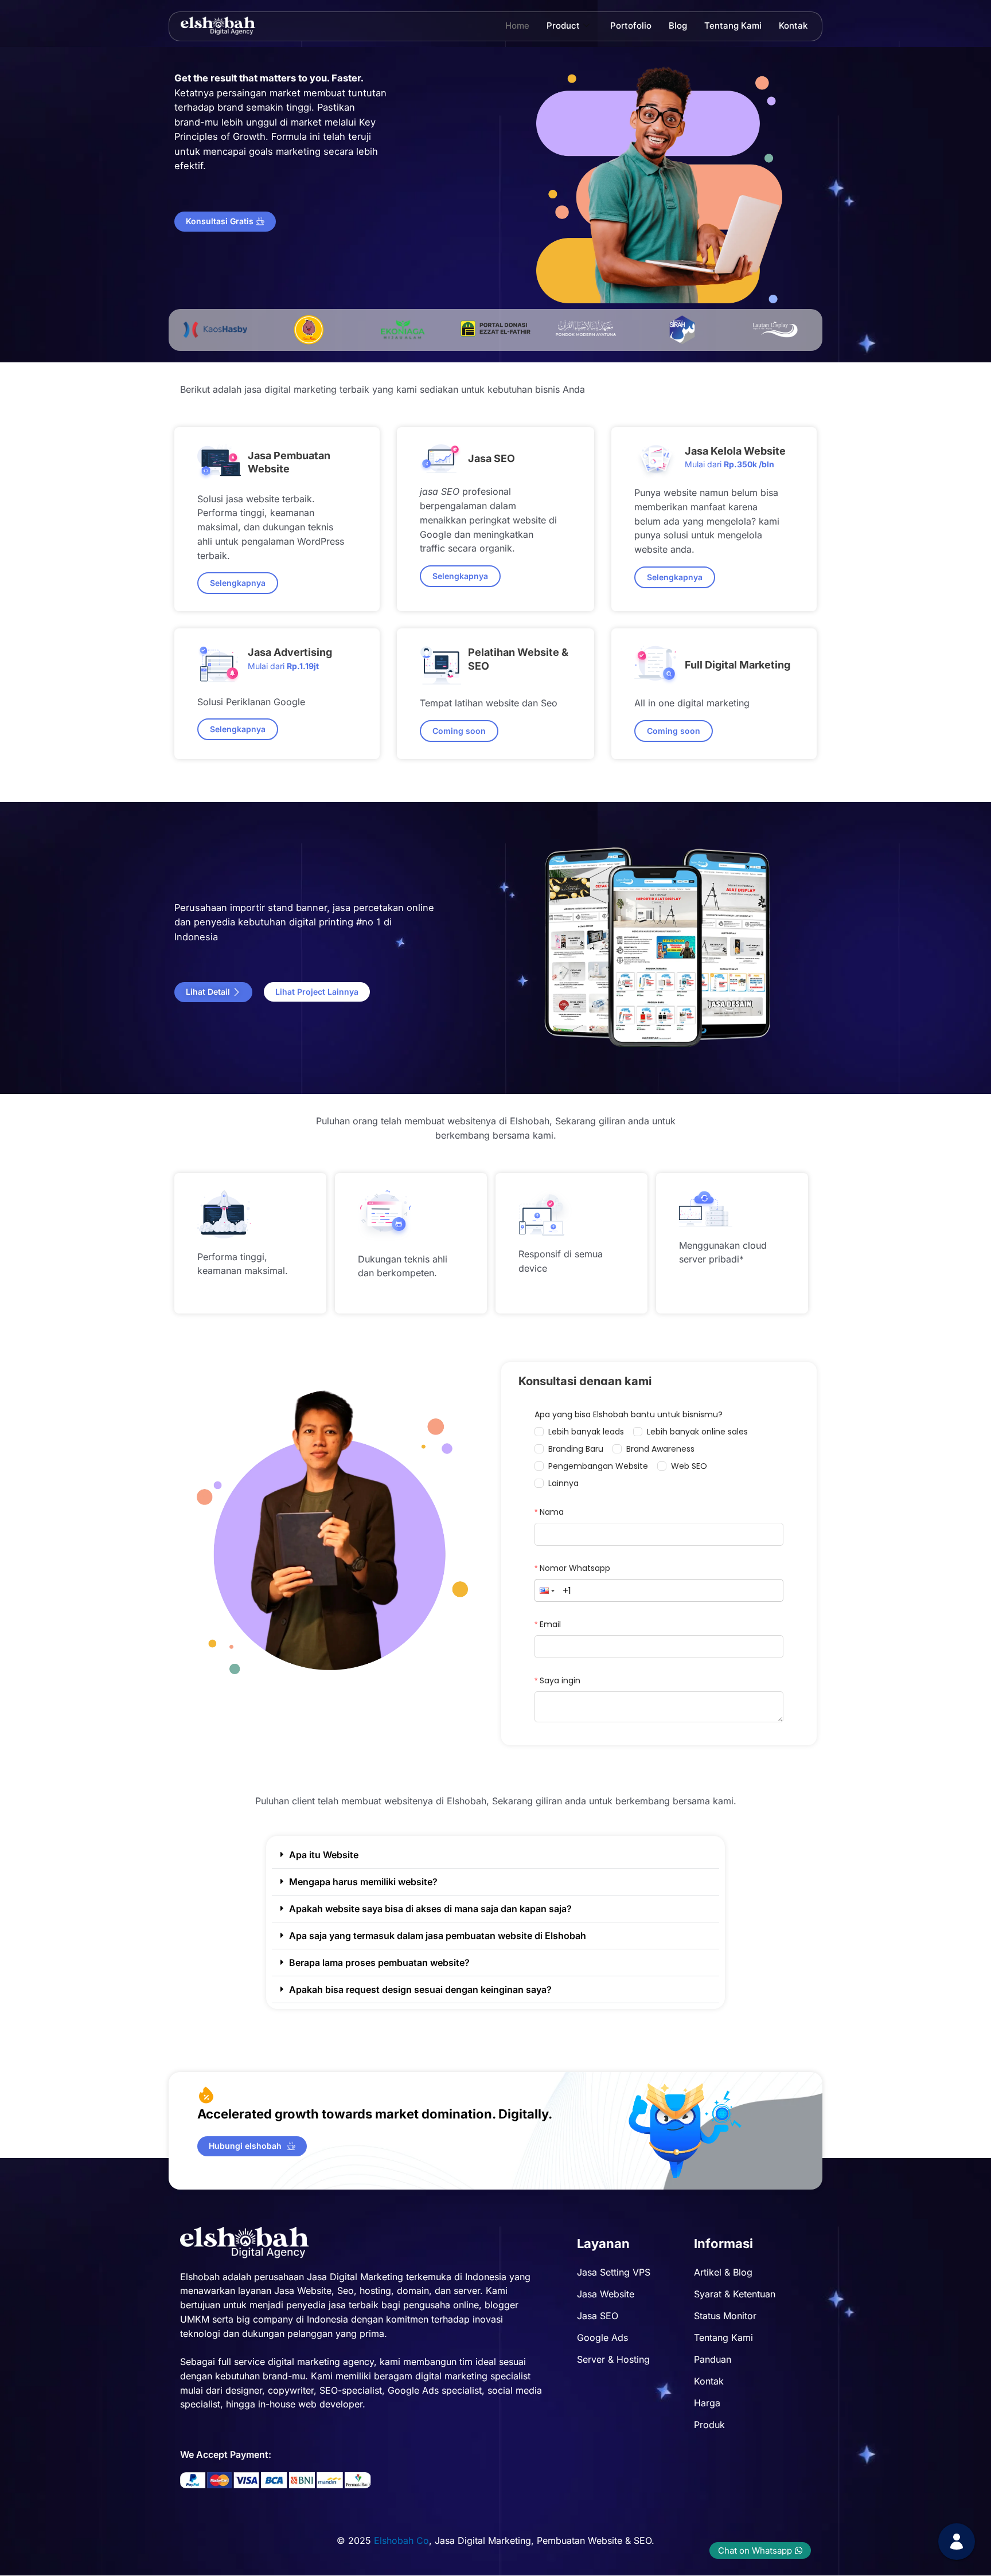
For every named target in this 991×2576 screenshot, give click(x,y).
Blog (678, 26)
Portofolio (631, 26)
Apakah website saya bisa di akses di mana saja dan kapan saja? (430, 1909)
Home (517, 26)
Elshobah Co (401, 2540)
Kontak (793, 26)
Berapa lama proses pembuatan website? (379, 1963)
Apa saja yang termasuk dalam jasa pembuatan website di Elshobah (438, 1936)
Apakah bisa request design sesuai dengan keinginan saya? (420, 1989)
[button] (459, 731)
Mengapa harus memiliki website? (363, 1882)
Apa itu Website (324, 1855)
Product (563, 26)
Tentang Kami (733, 26)
